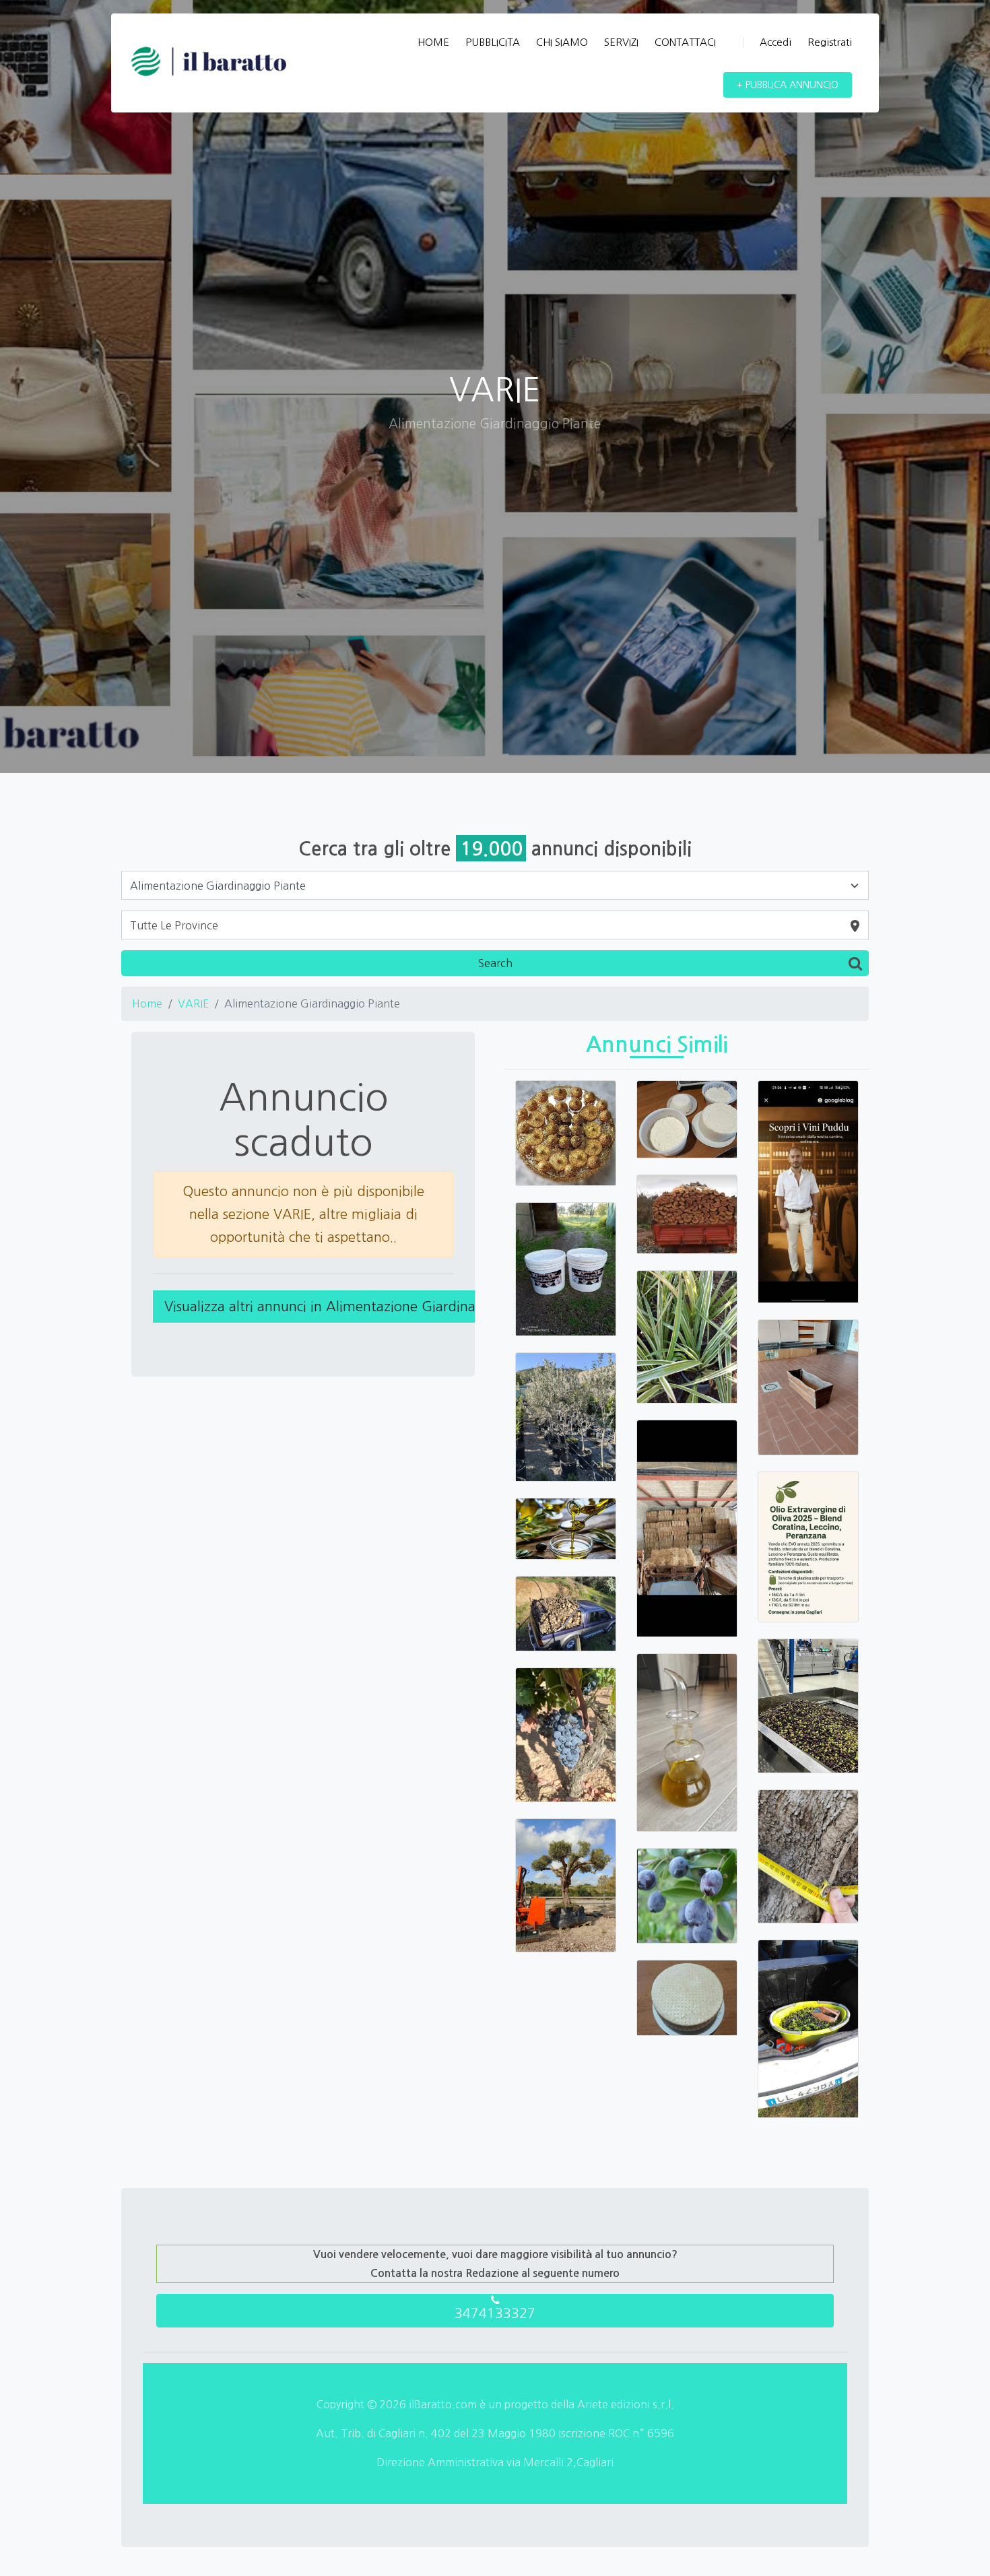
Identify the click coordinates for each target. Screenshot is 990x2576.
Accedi (775, 42)
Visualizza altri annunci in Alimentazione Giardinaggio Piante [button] (356, 1307)
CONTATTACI (685, 42)
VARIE (193, 1003)
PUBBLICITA (493, 42)
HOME (433, 42)
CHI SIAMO (562, 42)
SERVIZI (621, 42)
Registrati (830, 42)
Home (147, 1003)
